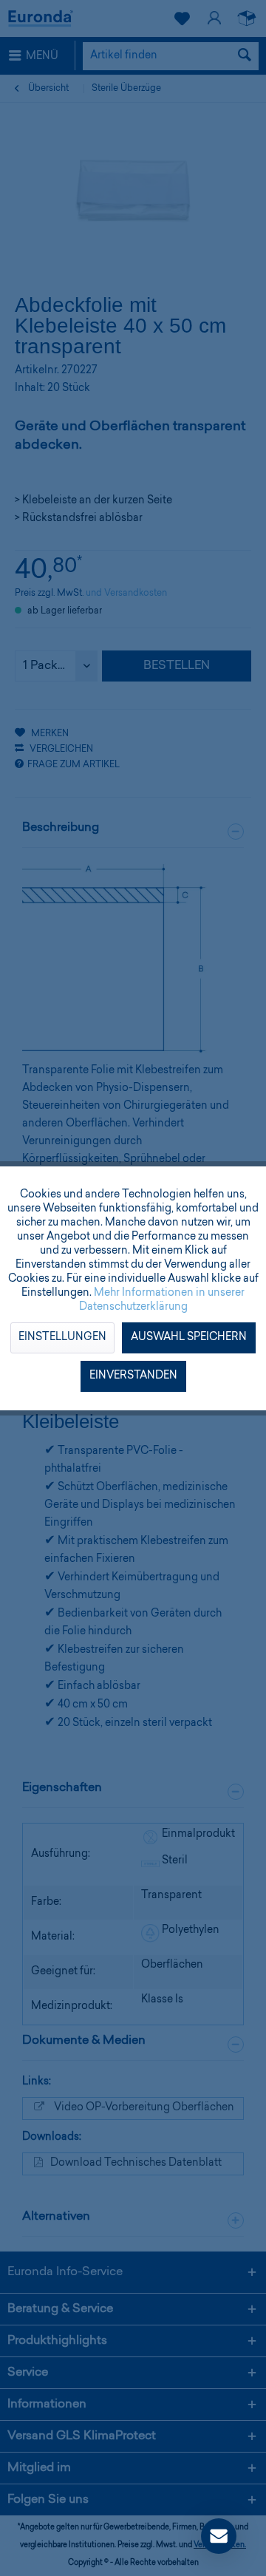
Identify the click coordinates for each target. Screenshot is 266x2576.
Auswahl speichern (189, 1338)
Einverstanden (133, 1376)
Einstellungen (62, 1338)
